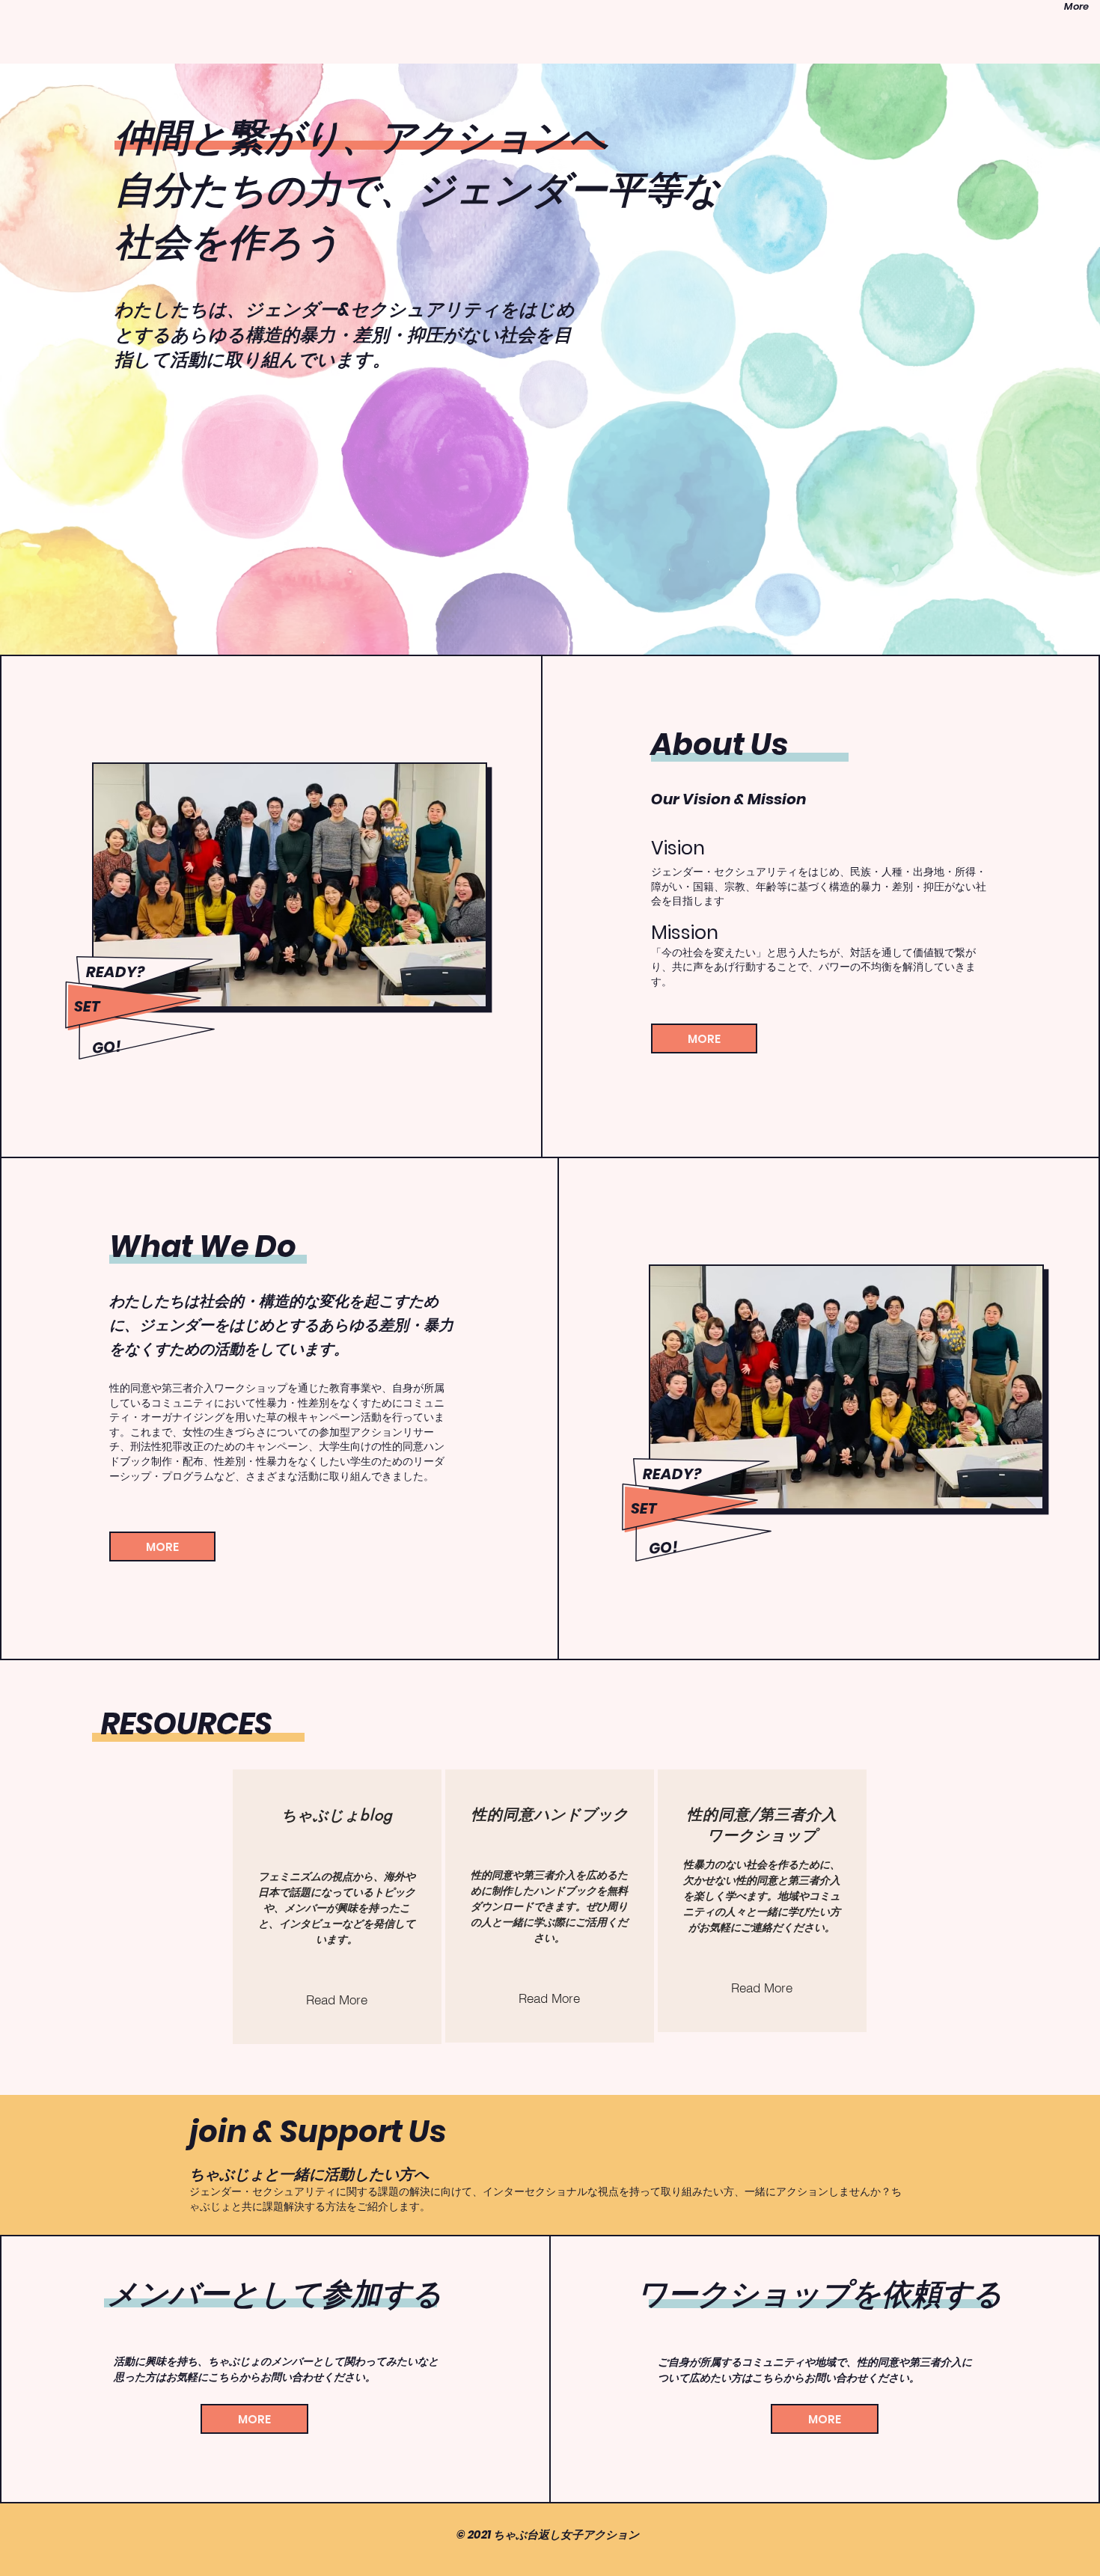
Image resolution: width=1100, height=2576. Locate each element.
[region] (337, 1907)
